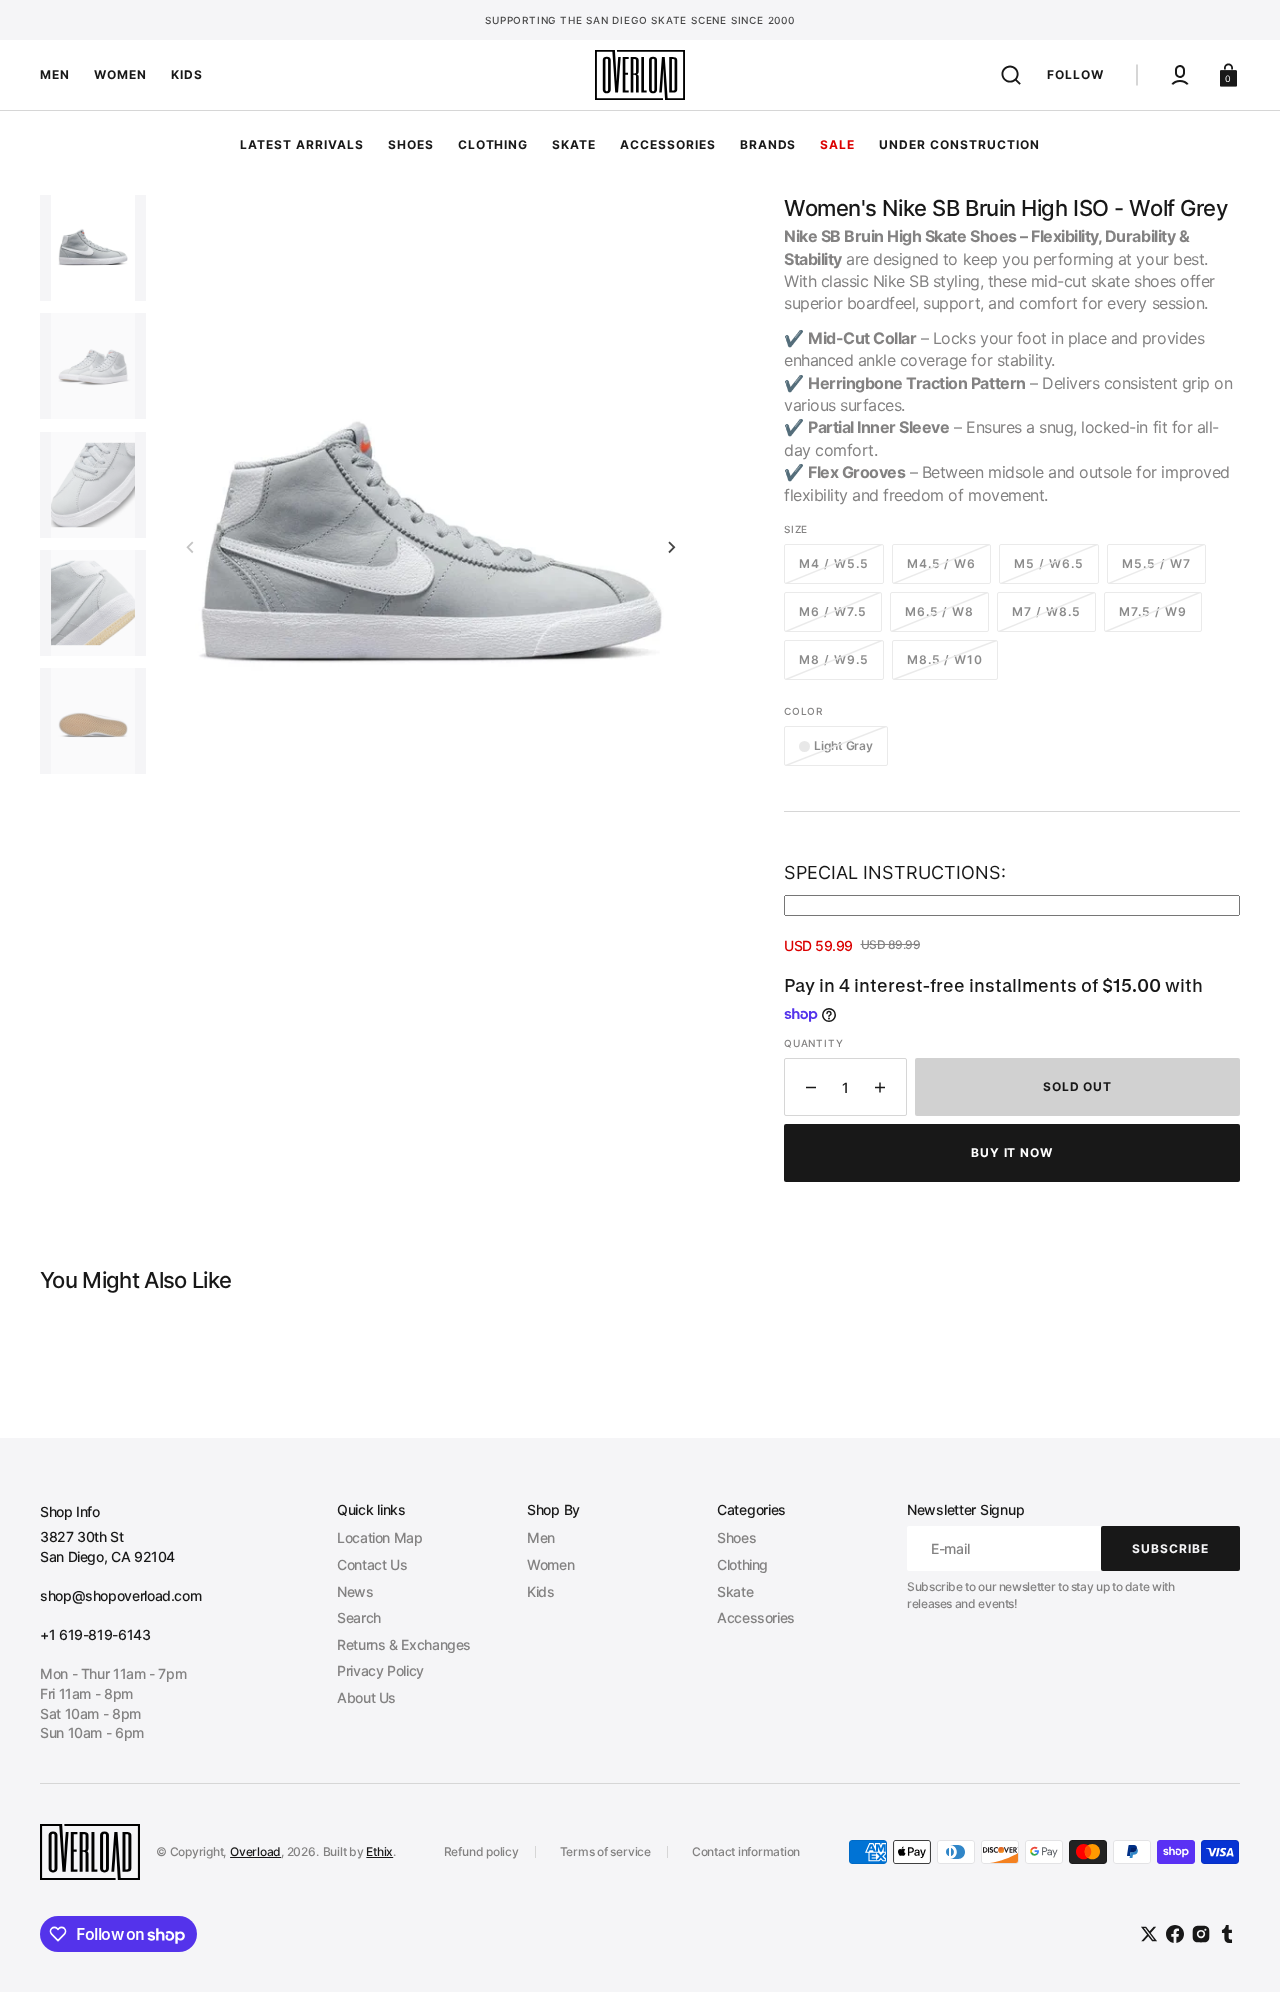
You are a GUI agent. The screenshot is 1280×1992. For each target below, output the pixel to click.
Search (359, 1617)
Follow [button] (1075, 74)
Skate (735, 1591)
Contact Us (372, 1564)
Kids (541, 1591)
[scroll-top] (1237, 1949)
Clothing (742, 1564)
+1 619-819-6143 (95, 1634)
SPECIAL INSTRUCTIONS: (895, 872)
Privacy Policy (380, 1670)
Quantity (813, 1043)
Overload (255, 1851)
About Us (366, 1697)
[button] (1011, 75)
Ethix (379, 1851)
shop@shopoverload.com (120, 1595)
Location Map (380, 1537)
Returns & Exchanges (404, 1644)
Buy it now (1012, 1152)
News (355, 1591)
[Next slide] (672, 548)
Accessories (756, 1617)
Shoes (736, 1537)
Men (541, 1537)
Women (550, 1564)
